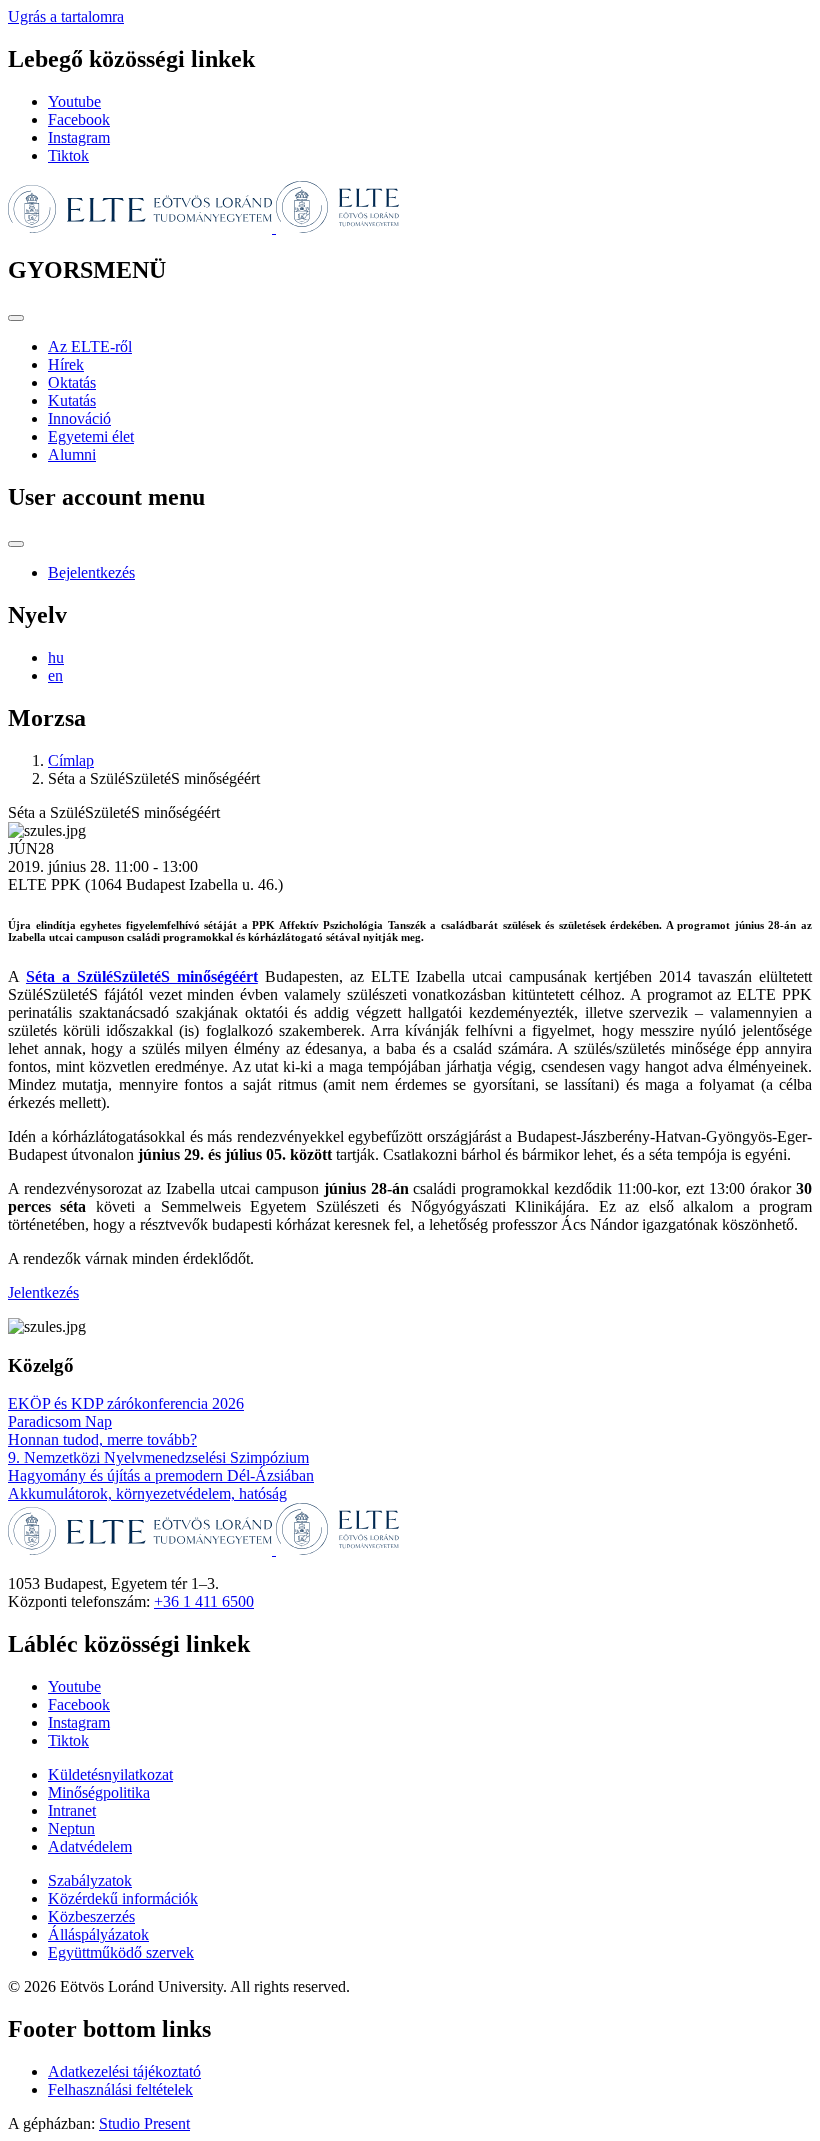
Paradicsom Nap (60, 1421)
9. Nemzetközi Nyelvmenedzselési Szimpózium (158, 1457)
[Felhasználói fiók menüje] (16, 544)
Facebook (79, 119)
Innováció (79, 418)
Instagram (79, 137)
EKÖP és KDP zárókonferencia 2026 (126, 1403)
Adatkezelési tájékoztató (124, 2071)
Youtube (74, 101)
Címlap (71, 760)
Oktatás (72, 382)
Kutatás (72, 400)
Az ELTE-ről (90, 346)
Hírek (66, 364)
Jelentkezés (43, 1292)
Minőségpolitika (99, 1792)
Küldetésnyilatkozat (110, 1774)
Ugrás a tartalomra (66, 16)
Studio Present (144, 2123)
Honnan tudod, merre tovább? (102, 1439)
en (55, 675)
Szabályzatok (90, 1880)
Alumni (72, 454)
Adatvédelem (90, 1846)
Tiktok (68, 155)
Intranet (72, 1810)
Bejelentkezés (91, 572)
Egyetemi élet (91, 436)
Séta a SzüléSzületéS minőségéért (142, 976)
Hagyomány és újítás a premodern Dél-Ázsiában (161, 1475)
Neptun (71, 1828)
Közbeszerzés (91, 1916)
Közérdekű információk (123, 1898)
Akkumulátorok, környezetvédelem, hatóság (147, 1493)
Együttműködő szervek (121, 1952)
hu (56, 657)
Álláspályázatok (98, 1934)
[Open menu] (16, 318)
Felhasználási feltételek (120, 2089)
